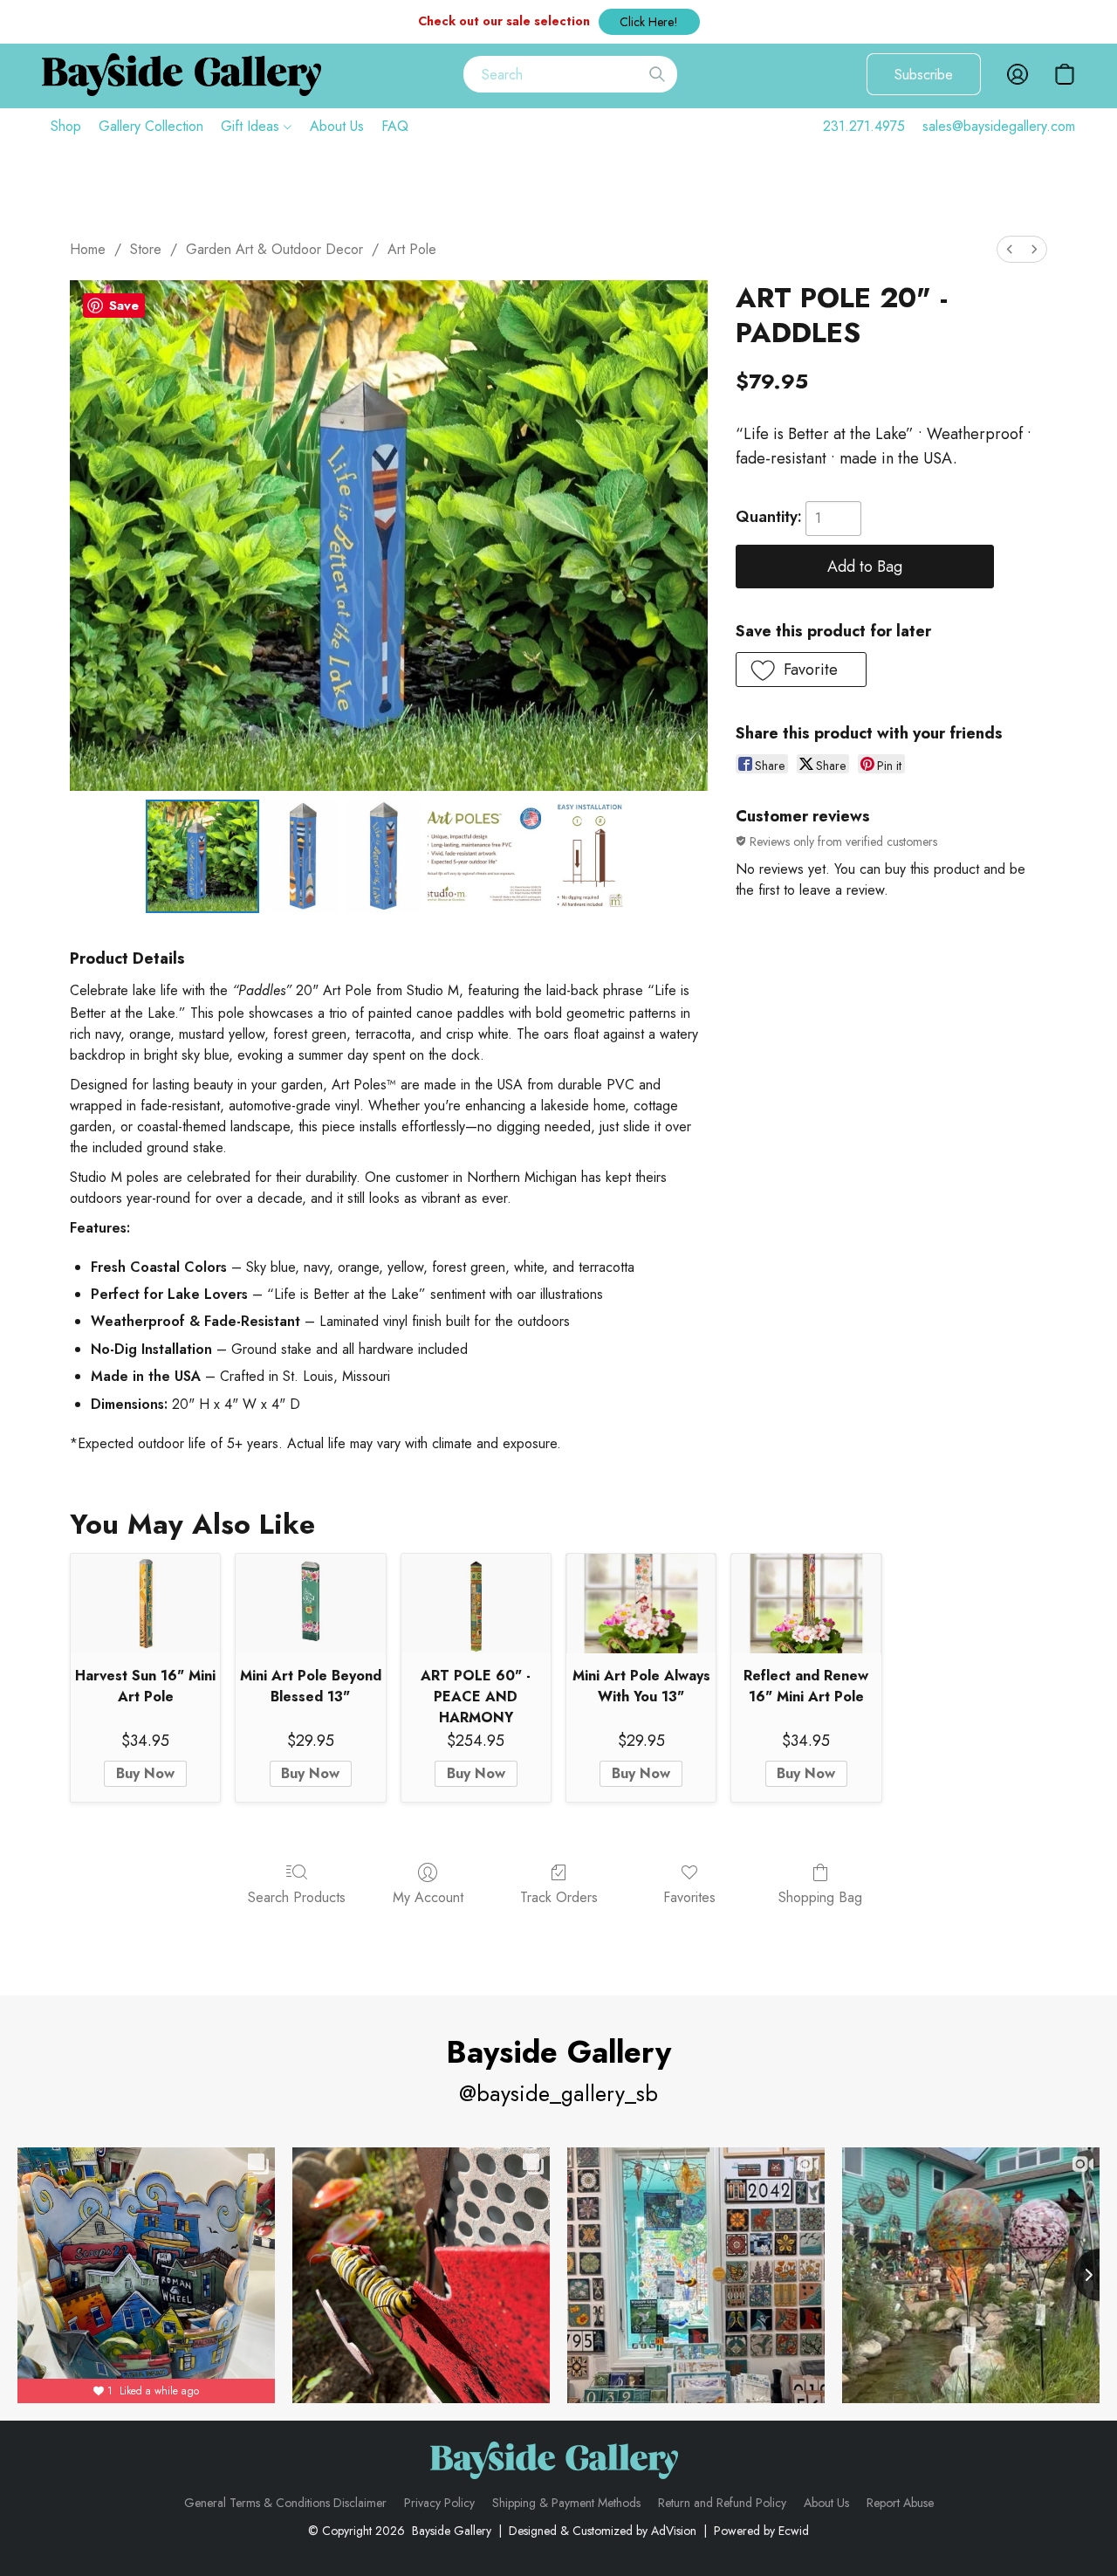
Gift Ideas (252, 126)
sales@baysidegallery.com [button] (999, 126)
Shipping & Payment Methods (566, 2503)
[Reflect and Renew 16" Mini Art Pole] (806, 1604)
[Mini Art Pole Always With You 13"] (641, 1604)
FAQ (395, 126)
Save (124, 306)
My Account (428, 1897)
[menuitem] (1010, 249)
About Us (337, 126)
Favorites (689, 1897)
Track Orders (559, 1897)
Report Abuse (900, 2503)
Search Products (297, 1897)
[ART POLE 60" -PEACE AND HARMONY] (476, 1604)
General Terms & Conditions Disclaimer (285, 2503)
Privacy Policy (439, 2503)
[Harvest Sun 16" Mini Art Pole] (145, 1604)
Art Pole (412, 249)
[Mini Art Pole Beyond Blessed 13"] (310, 1604)
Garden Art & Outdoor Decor (274, 249)
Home (88, 249)
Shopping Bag (820, 1897)
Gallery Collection (151, 126)
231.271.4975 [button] (864, 126)
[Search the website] (657, 74)
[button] (649, 22)
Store (146, 249)
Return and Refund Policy (722, 2503)
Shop (66, 126)
